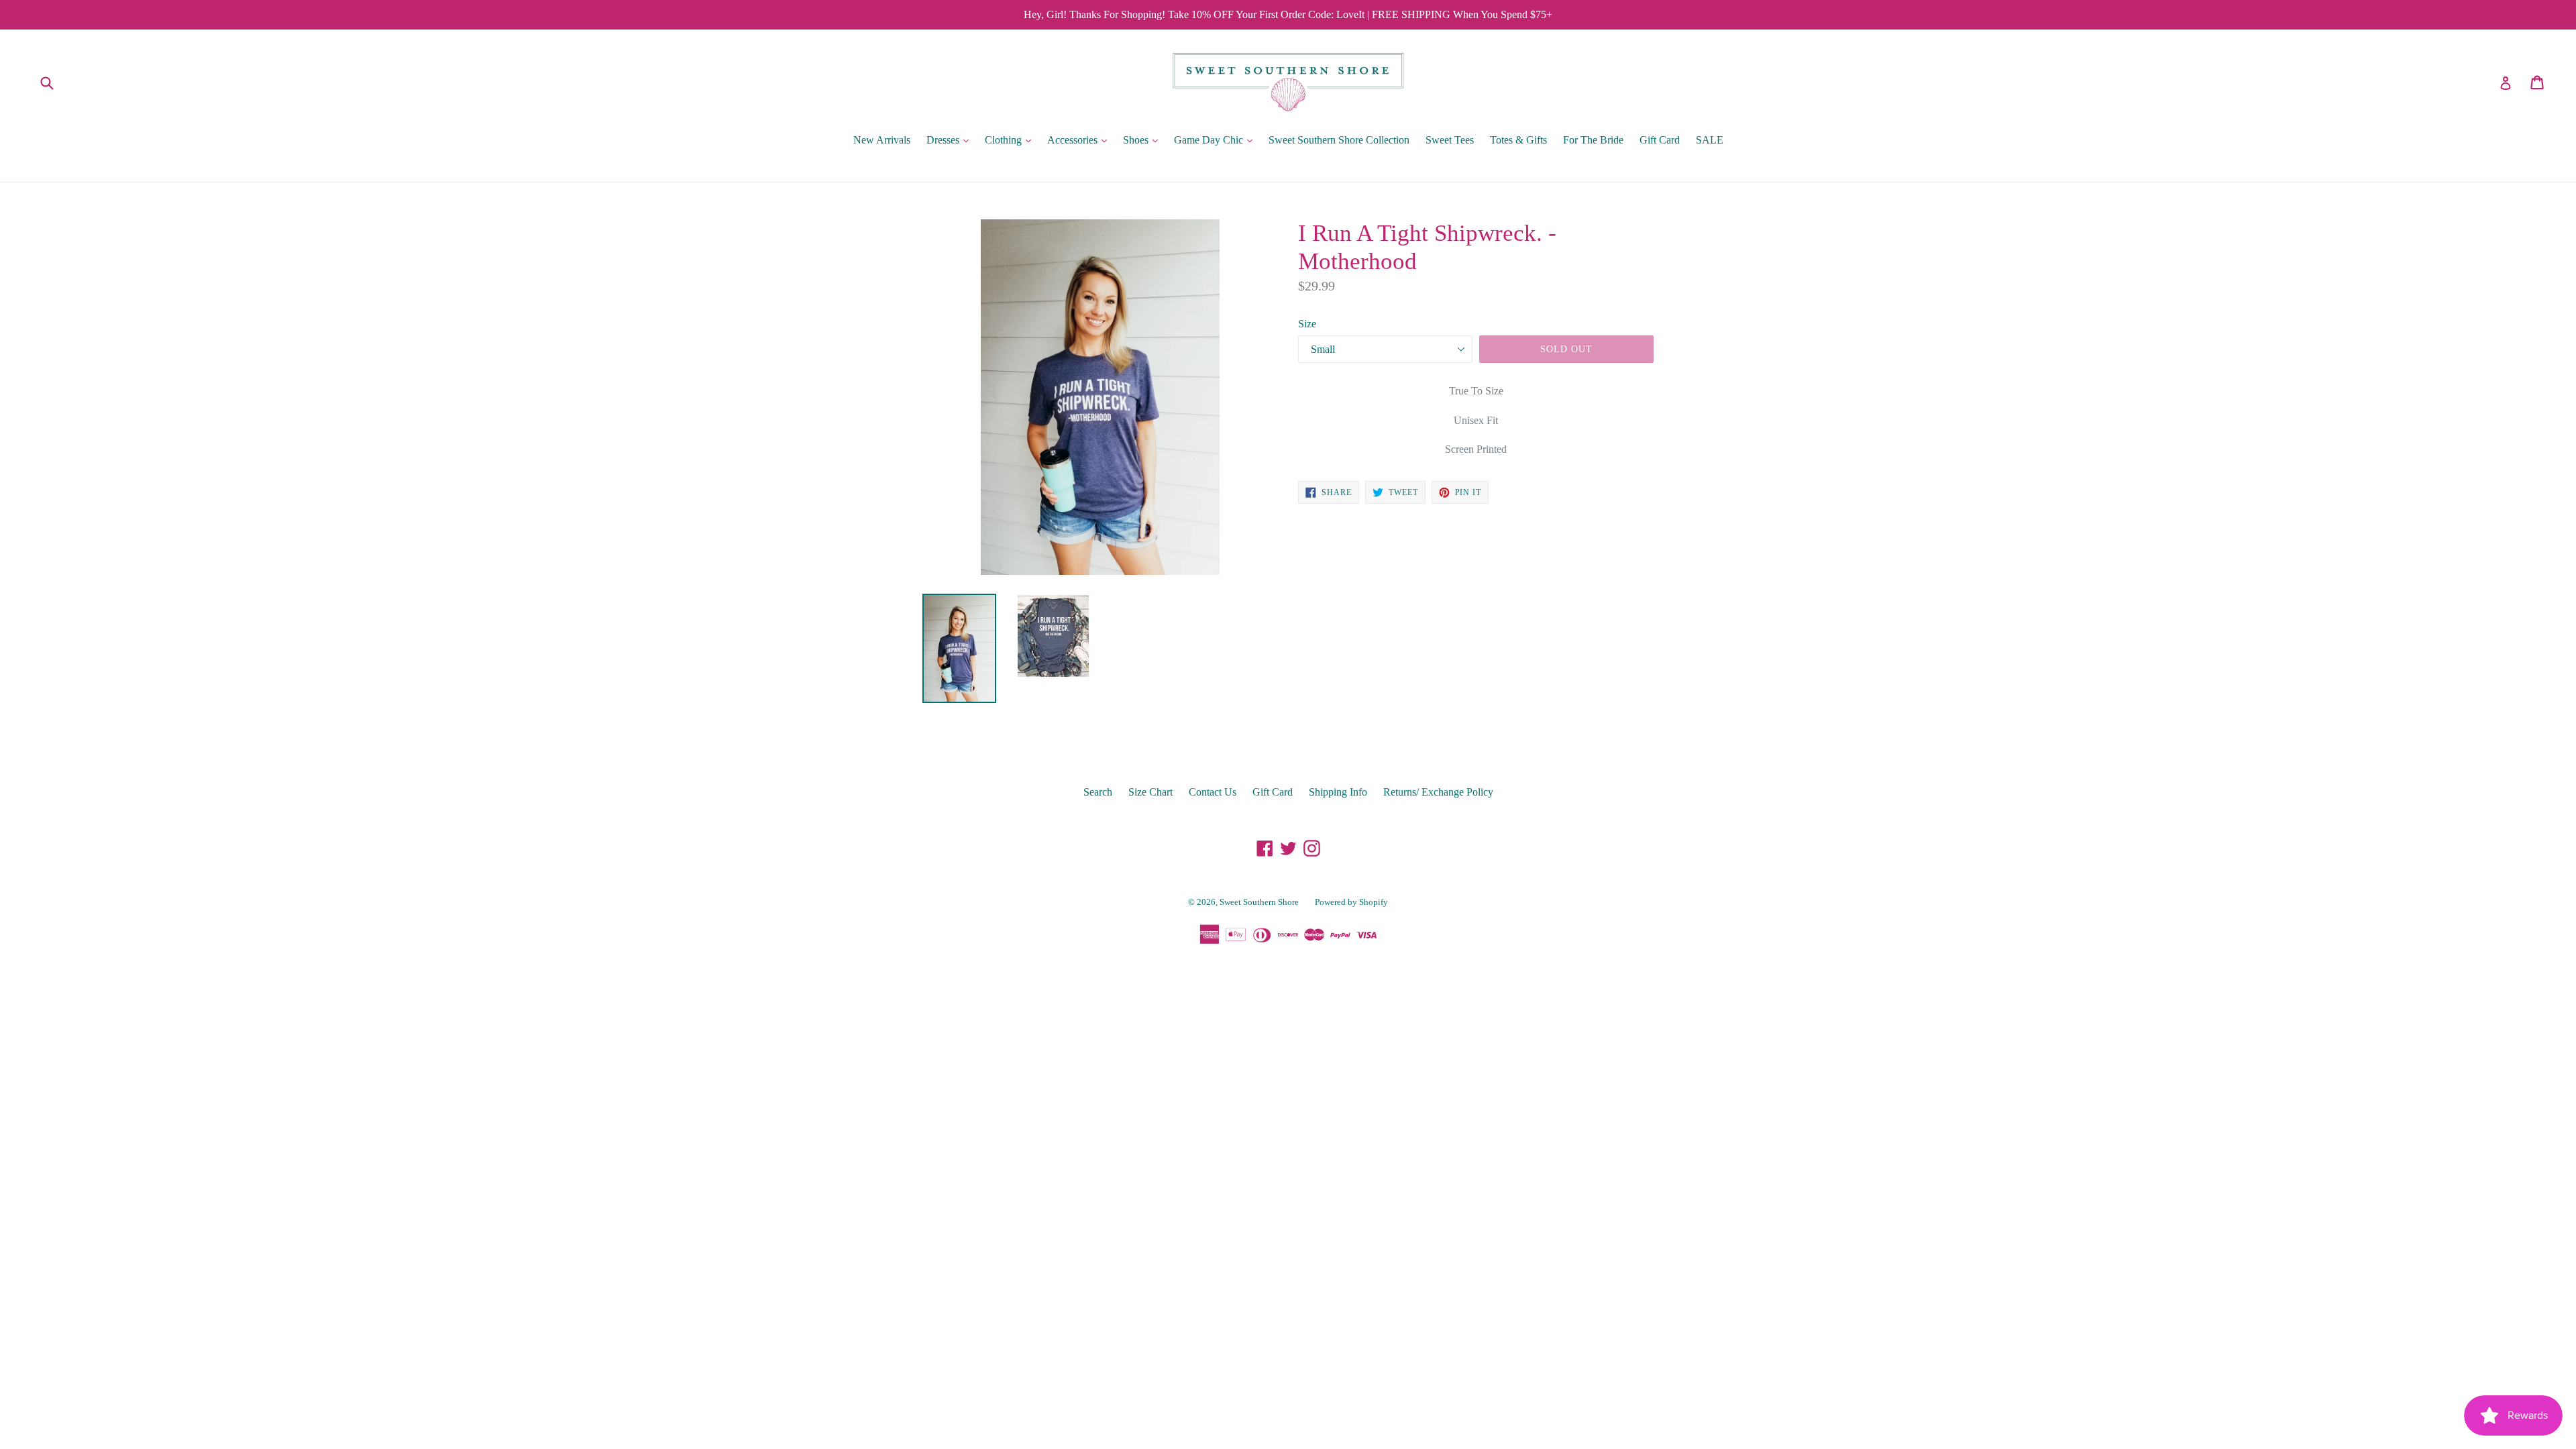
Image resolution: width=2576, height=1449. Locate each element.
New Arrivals (882, 140)
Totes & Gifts (1518, 140)
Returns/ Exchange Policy (1438, 792)
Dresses (951, 140)
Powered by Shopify (1351, 902)
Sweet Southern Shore (1259, 902)
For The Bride (1593, 140)
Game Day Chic (1217, 140)
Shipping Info (1338, 792)
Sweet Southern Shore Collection (1339, 140)
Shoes (1144, 140)
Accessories (1080, 140)
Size (1307, 324)
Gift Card (1660, 140)
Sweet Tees (1450, 140)
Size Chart (1150, 792)
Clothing (1011, 140)
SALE (1710, 140)
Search (1098, 792)
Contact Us (1213, 792)
